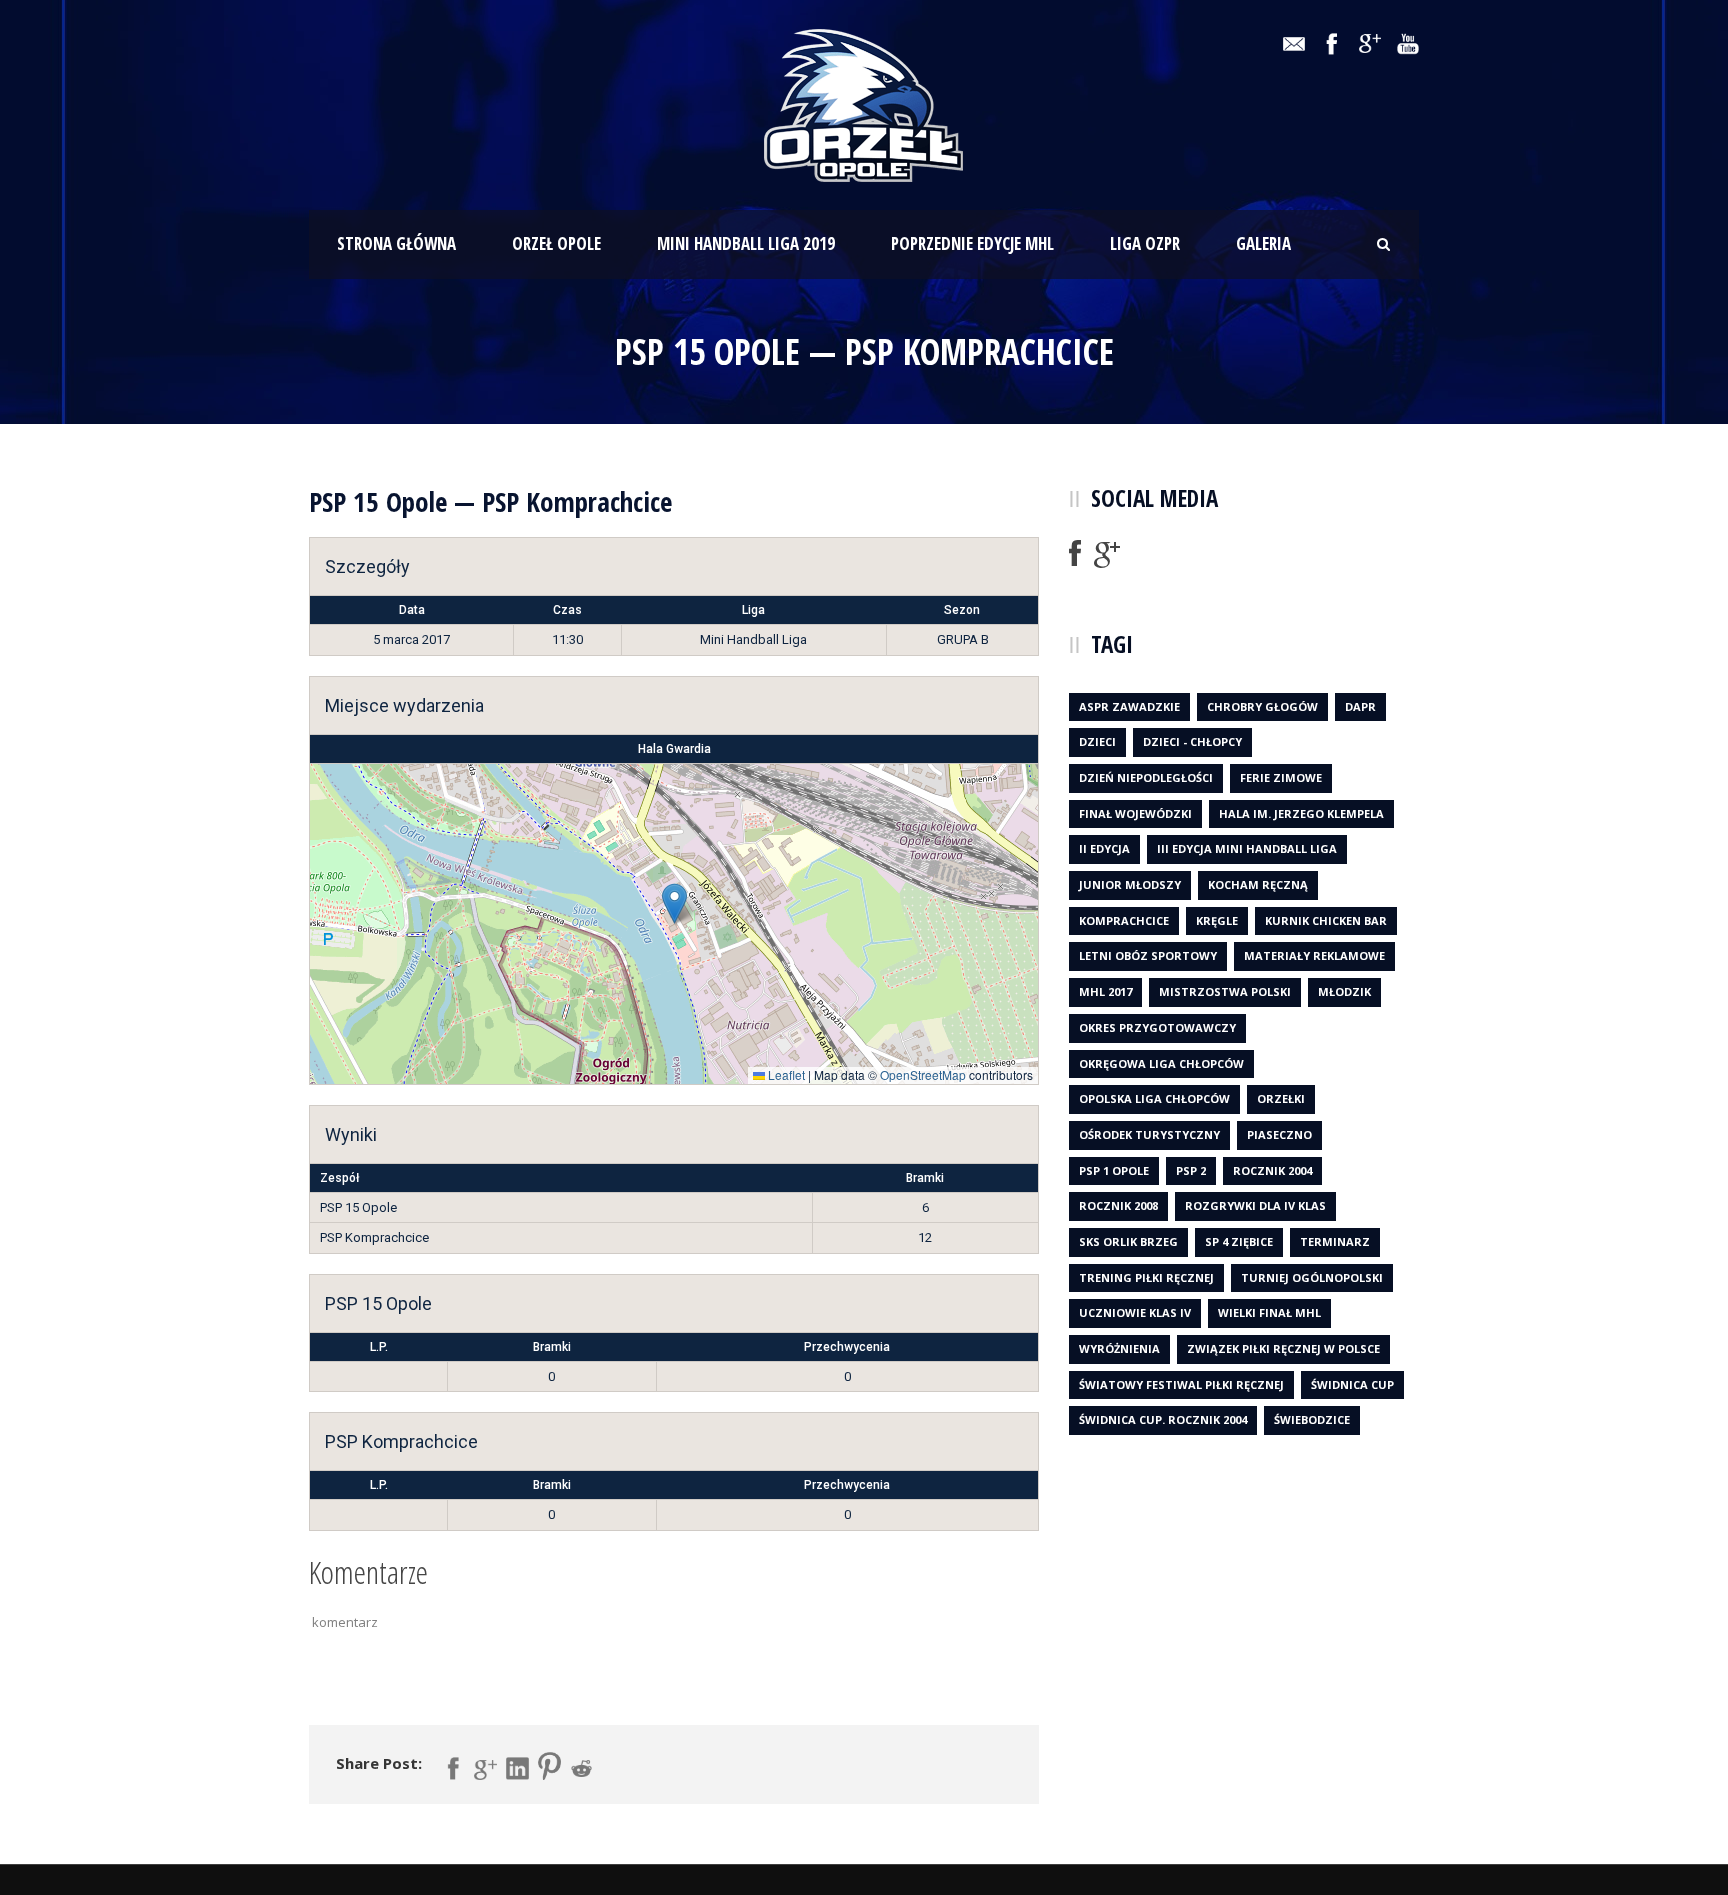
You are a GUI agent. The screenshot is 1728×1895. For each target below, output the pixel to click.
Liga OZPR (1145, 243)
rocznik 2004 (1272, 1170)
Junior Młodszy (1130, 884)
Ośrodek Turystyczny (1149, 1134)
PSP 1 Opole (1114, 1170)
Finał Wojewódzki (1135, 813)
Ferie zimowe (1281, 777)
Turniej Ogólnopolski (1312, 1277)
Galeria (1263, 243)
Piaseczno (1279, 1134)
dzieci (1097, 741)
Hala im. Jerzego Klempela (1301, 813)
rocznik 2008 (1118, 1205)
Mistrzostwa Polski (1225, 991)
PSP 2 (1191, 1170)
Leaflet (785, 1074)
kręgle (1217, 920)
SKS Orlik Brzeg (1128, 1241)
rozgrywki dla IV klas (1255, 1205)
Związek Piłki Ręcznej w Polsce (1283, 1348)
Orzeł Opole (556, 243)
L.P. (379, 1347)
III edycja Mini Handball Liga (1247, 848)
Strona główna (396, 243)
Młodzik (1344, 991)
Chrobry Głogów (1262, 706)
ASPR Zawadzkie (1129, 706)
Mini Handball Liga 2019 (746, 243)
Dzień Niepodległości (1146, 777)
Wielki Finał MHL (1269, 1312)
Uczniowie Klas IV (1135, 1312)
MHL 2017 (1105, 991)
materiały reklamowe (1314, 955)
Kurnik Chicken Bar (1326, 920)
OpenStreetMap (923, 1074)
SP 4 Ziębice (1239, 1241)
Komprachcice (1124, 920)
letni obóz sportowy (1148, 955)
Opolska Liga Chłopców (1154, 1098)
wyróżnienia (1119, 1348)
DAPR (1360, 706)
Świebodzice (1312, 1419)
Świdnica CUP (1352, 1384)
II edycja (1104, 848)
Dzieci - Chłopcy (1192, 741)
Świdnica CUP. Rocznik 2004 (1163, 1419)
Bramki (552, 1347)
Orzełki (1281, 1098)
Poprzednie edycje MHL (972, 243)
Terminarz (1335, 1241)
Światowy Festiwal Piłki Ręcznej (1181, 1384)
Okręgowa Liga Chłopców (1161, 1063)
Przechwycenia (847, 1347)
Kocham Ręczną (1258, 884)
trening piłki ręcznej (1146, 1277)
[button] (674, 903)
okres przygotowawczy (1157, 1027)
